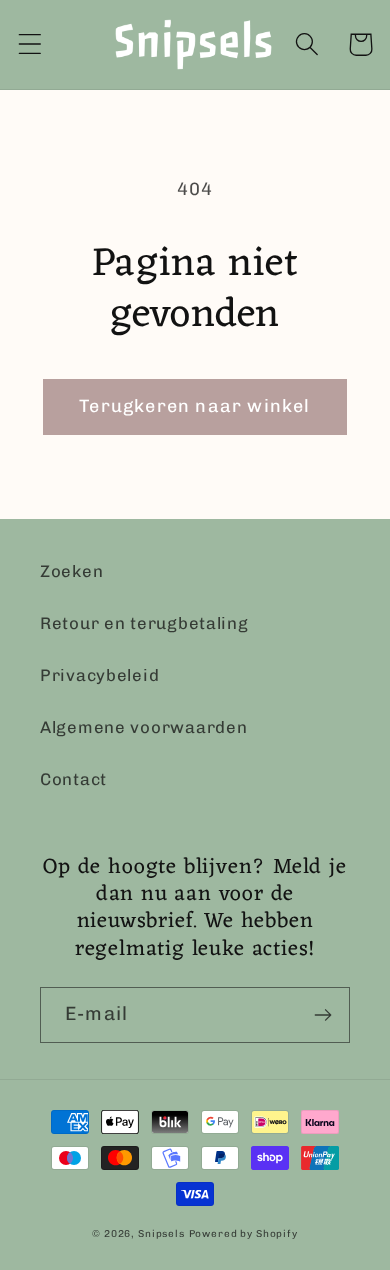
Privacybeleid (99, 675)
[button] (30, 44)
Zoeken (71, 571)
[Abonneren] (322, 1015)
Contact (73, 779)
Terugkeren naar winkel (194, 406)
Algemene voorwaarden (143, 727)
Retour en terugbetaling (144, 623)
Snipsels (161, 1234)
